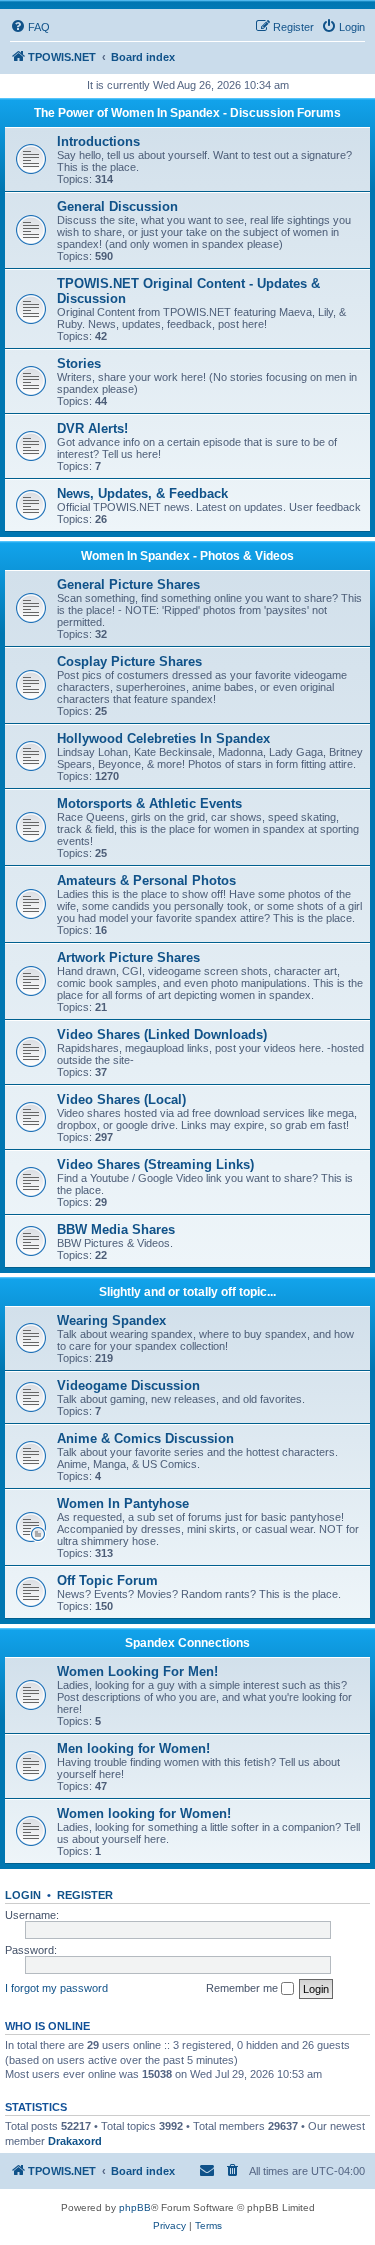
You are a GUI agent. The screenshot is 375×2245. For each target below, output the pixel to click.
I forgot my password (56, 1988)
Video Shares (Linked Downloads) (162, 1034)
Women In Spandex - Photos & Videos (187, 556)
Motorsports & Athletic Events (149, 803)
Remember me (243, 1988)
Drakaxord (75, 2141)
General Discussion (117, 206)
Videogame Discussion (128, 1385)
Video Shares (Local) (121, 1099)
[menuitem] (30, 27)
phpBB (135, 2207)
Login (23, 1895)
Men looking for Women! (133, 1748)
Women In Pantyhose (123, 1503)
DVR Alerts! (92, 428)
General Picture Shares (128, 584)
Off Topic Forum (107, 1580)
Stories (79, 363)
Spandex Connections (187, 1643)
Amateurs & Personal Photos (146, 880)
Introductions (98, 141)
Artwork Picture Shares (128, 957)
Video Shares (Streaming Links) (155, 1164)
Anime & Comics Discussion (145, 1438)
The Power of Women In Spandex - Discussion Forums (187, 113)
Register (85, 1895)
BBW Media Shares (116, 1229)
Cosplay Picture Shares (129, 661)
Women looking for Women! (144, 1813)
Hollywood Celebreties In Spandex (163, 738)
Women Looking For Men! (137, 1671)
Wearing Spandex (111, 1320)
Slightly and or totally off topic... (187, 1292)
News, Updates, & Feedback (142, 493)
